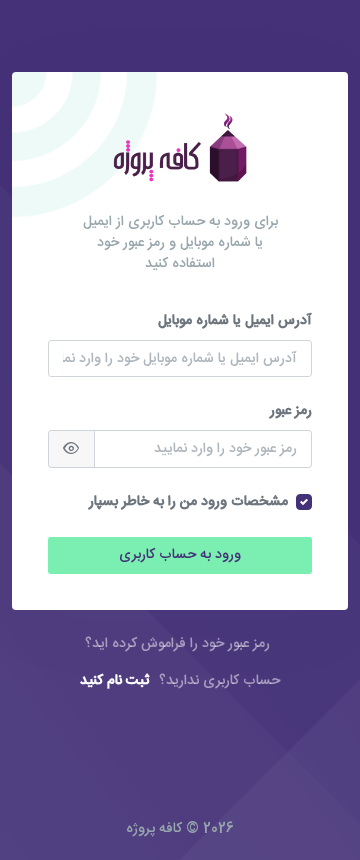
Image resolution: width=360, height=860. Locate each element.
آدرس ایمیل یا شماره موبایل (235, 321)
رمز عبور (291, 411)
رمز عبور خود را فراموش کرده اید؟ (177, 644)
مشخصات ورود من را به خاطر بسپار (188, 502)
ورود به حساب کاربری (180, 555)
